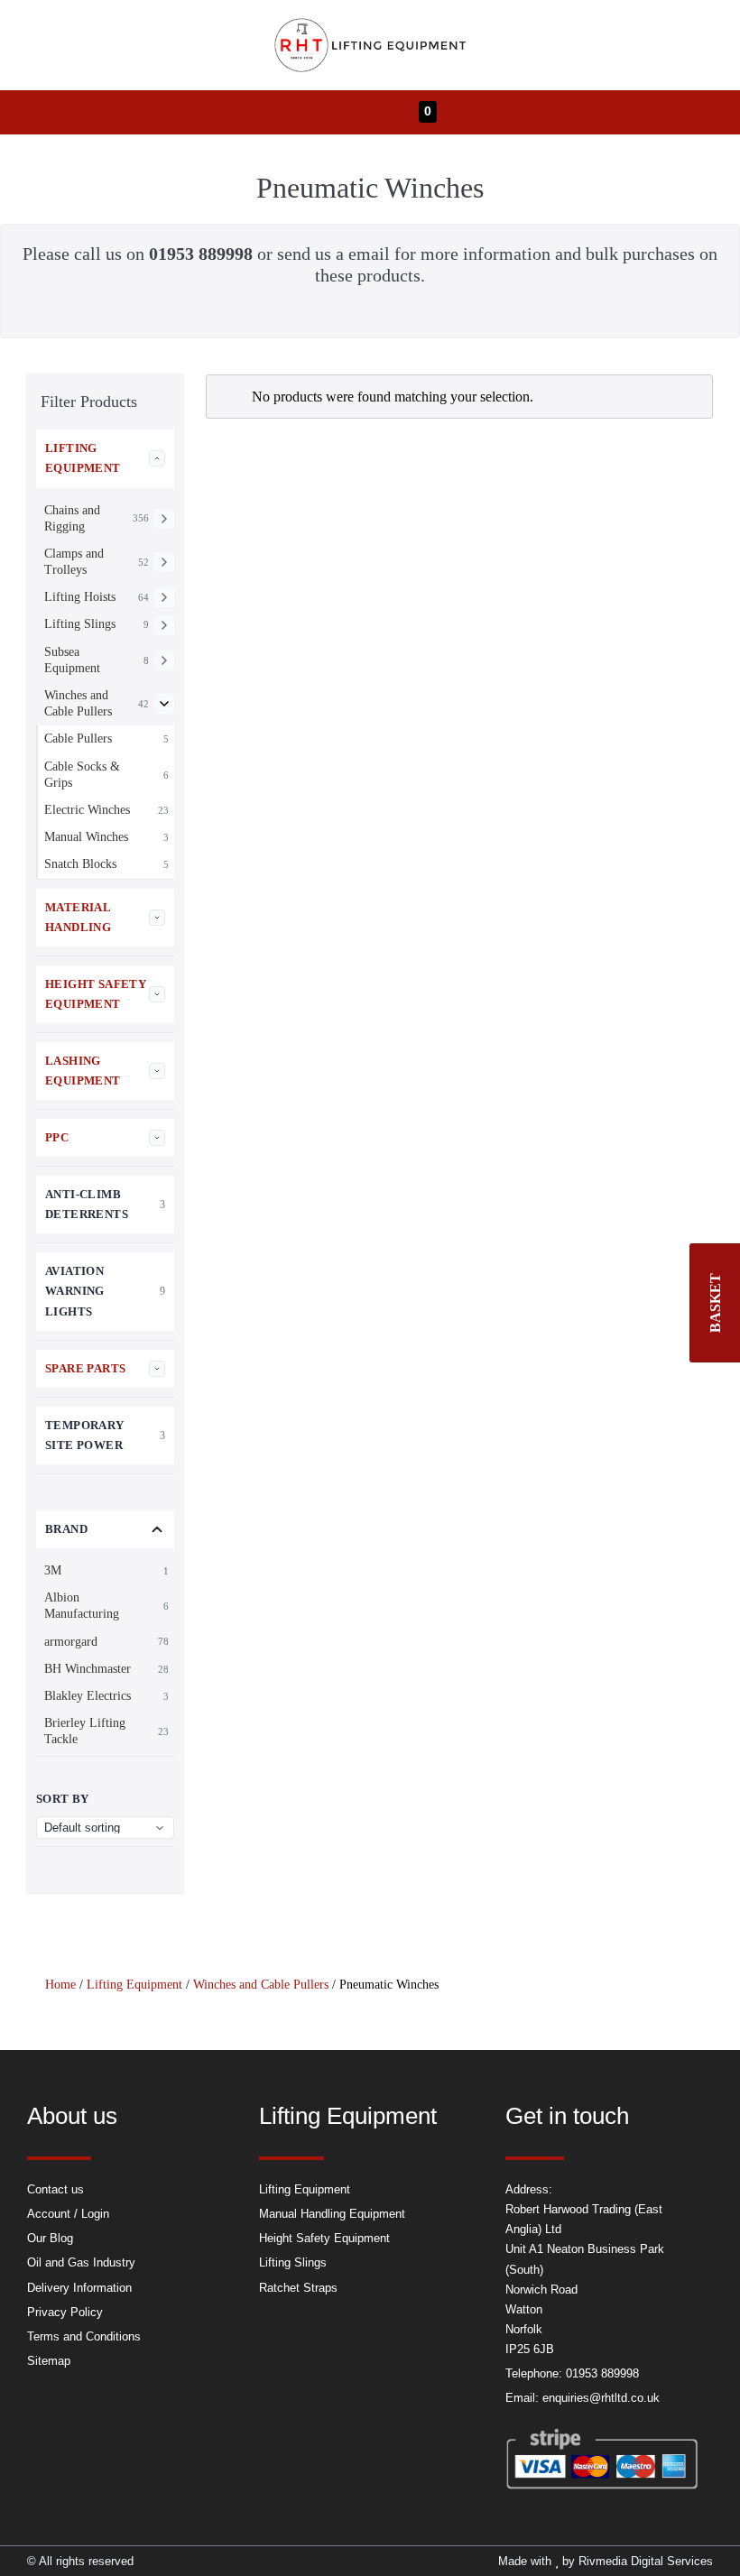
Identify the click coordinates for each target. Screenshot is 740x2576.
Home (60, 1985)
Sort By (63, 1799)
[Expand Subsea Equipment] (164, 660)
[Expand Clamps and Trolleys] (164, 562)
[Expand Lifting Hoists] (164, 597)
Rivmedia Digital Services (646, 2561)
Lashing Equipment (83, 1071)
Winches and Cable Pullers (261, 1985)
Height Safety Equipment (96, 994)
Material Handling (78, 917)
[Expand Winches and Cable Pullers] (164, 704)
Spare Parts (85, 1368)
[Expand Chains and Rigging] (164, 519)
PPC (57, 1137)
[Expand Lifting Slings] (164, 625)
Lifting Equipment (83, 458)
